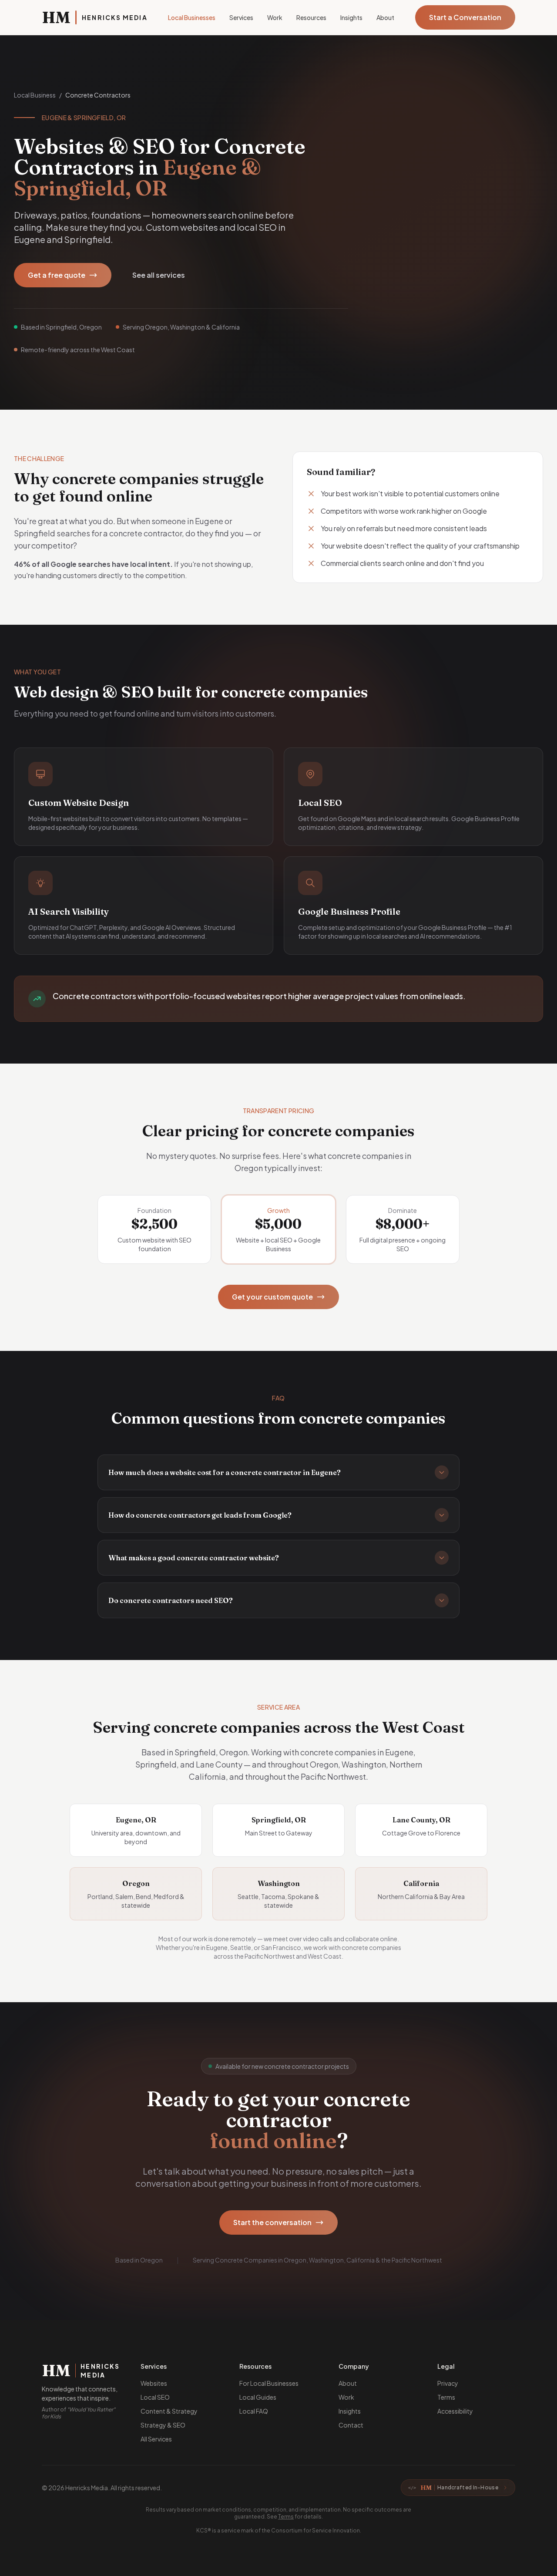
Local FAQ (254, 2411)
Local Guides (258, 2397)
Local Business (35, 95)
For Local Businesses (269, 2383)
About (385, 17)
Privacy (448, 2383)
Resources (311, 17)
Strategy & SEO (163, 2425)
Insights (351, 17)
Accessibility (455, 2411)
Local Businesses (192, 17)
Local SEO (155, 2397)
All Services (156, 2439)
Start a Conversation (465, 17)
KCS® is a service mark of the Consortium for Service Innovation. (279, 2531)
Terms (446, 2397)
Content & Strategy (169, 2411)
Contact (351, 2425)
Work (275, 17)
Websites (154, 2383)
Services (241, 17)
